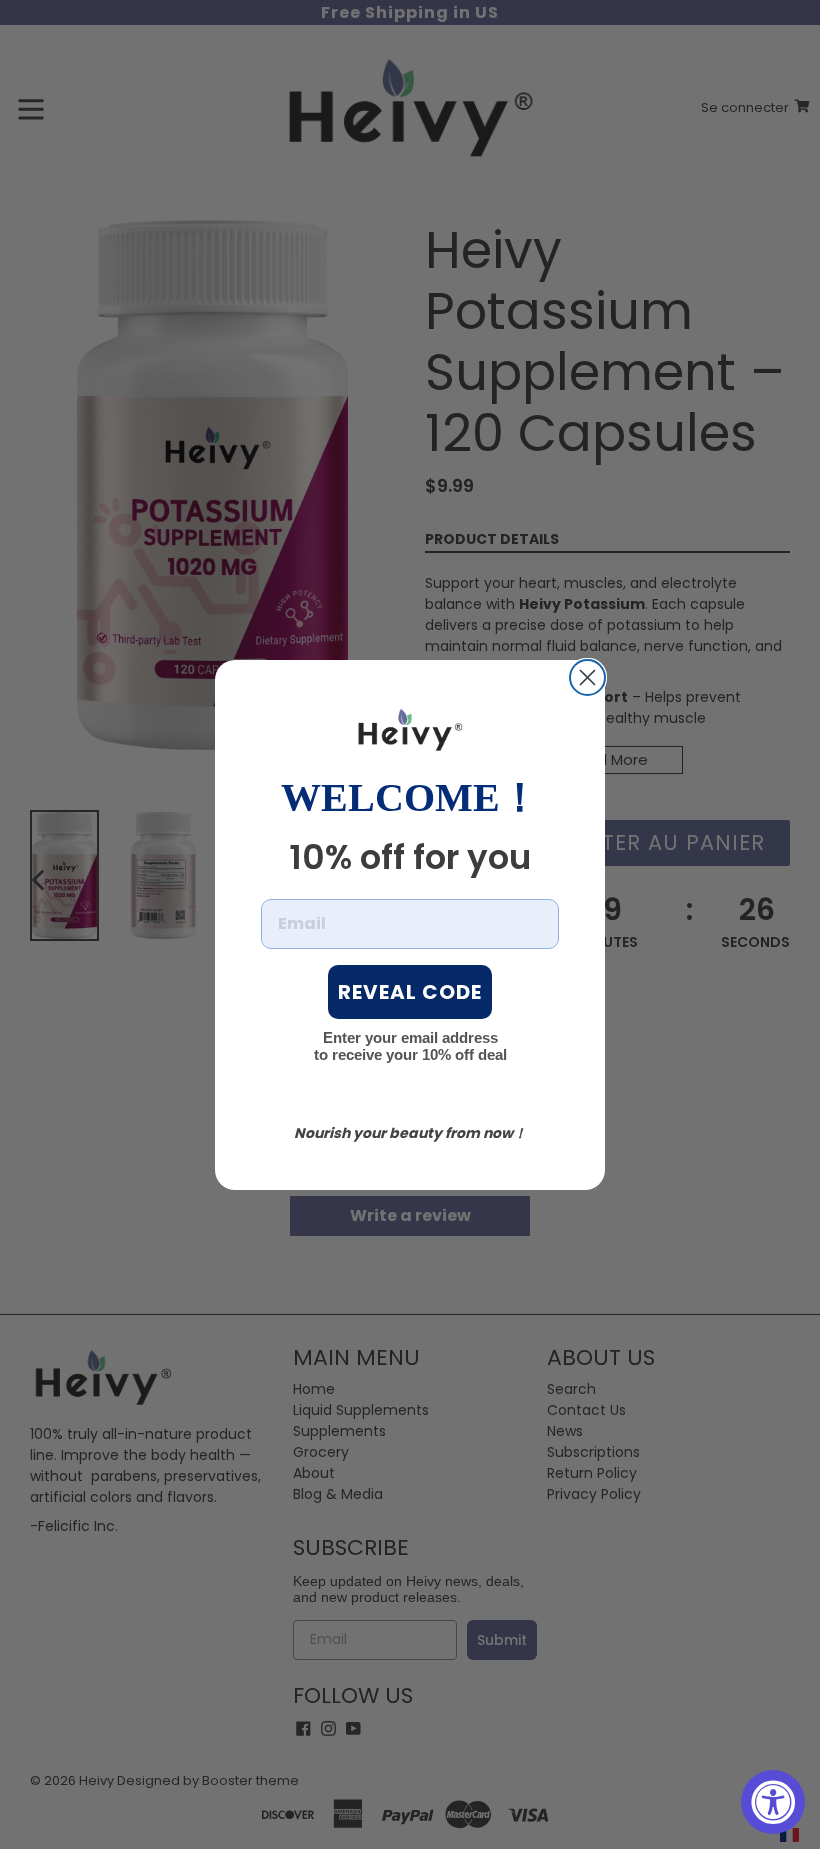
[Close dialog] (587, 677)
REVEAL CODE (410, 992)
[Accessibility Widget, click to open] (773, 1802)
